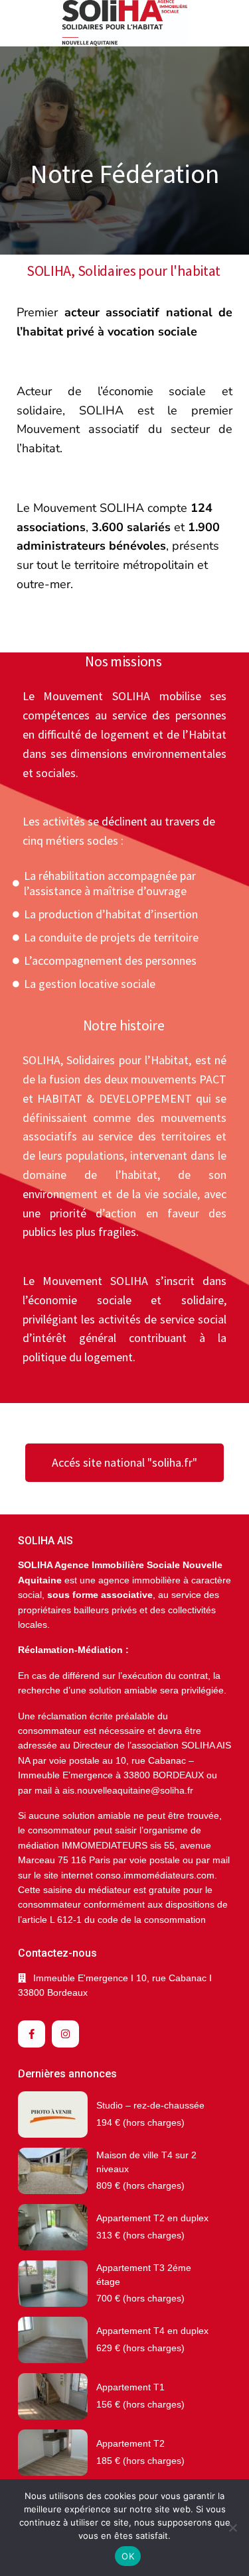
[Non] (232, 2528)
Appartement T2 (130, 2443)
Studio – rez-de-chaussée (150, 2105)
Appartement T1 (130, 2387)
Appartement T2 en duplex (152, 2218)
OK (128, 2556)
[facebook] (32, 2034)
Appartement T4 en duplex (152, 2331)
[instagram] (65, 2034)
